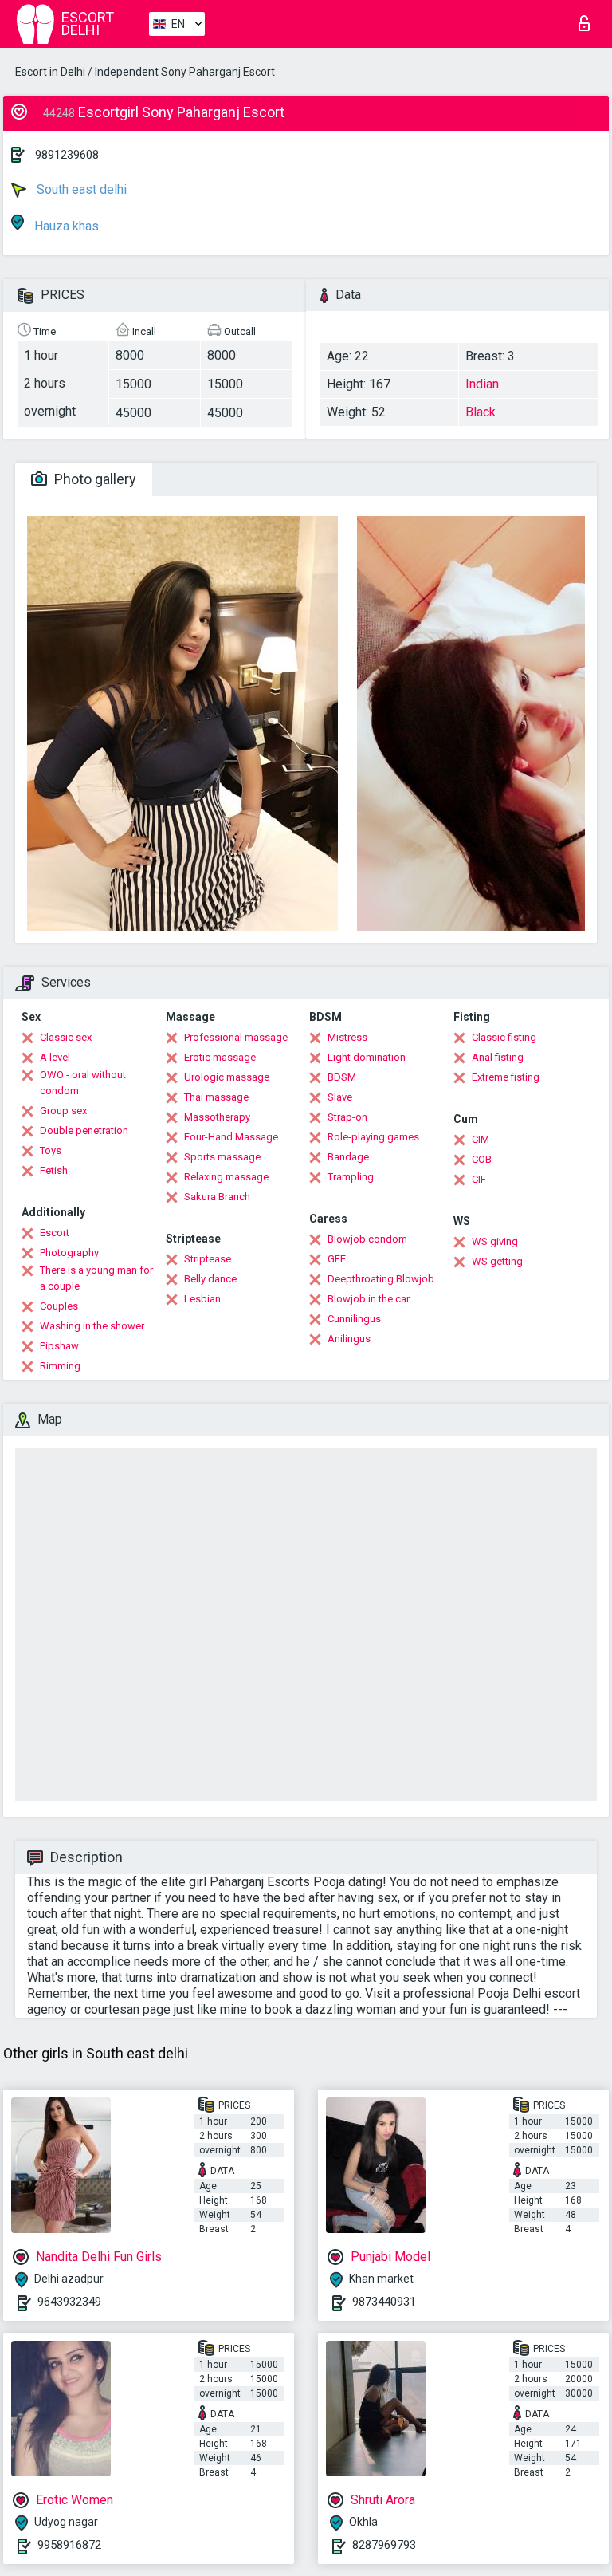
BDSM (342, 1077)
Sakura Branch (217, 1197)
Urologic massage (227, 1077)
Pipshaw (59, 1346)
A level (55, 1057)
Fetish (54, 1170)
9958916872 (69, 2545)
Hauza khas (65, 226)
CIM (481, 1139)
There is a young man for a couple (96, 1278)
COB (482, 1159)
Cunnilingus (354, 1319)
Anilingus (349, 1339)
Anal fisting (498, 1057)
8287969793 (384, 2545)
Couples (59, 1306)
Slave (340, 1097)
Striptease (208, 1259)
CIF (479, 1179)
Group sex (63, 1111)
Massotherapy (217, 1117)
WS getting (497, 1261)
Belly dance (210, 1279)
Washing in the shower (92, 1326)
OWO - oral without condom (83, 1083)
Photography (69, 1253)
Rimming (60, 1366)
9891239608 (67, 155)
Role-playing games (373, 1137)
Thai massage (216, 1097)
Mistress (347, 1037)
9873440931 (384, 2302)
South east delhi (80, 189)
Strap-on (347, 1117)
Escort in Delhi (50, 72)
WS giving (495, 1241)
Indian (482, 384)
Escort (55, 1233)
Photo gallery (94, 479)
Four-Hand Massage (231, 1137)
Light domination (367, 1057)
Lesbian (202, 1299)
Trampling (351, 1177)
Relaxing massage (226, 1177)
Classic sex (66, 1037)
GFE (337, 1259)
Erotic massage (220, 1057)
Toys (51, 1150)
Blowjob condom (367, 1239)
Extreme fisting (506, 1077)
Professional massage (236, 1037)
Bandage (348, 1157)
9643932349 (69, 2302)
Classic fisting (504, 1037)
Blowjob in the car (369, 1299)
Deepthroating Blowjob (381, 1279)
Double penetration (84, 1130)
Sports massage (222, 1157)
